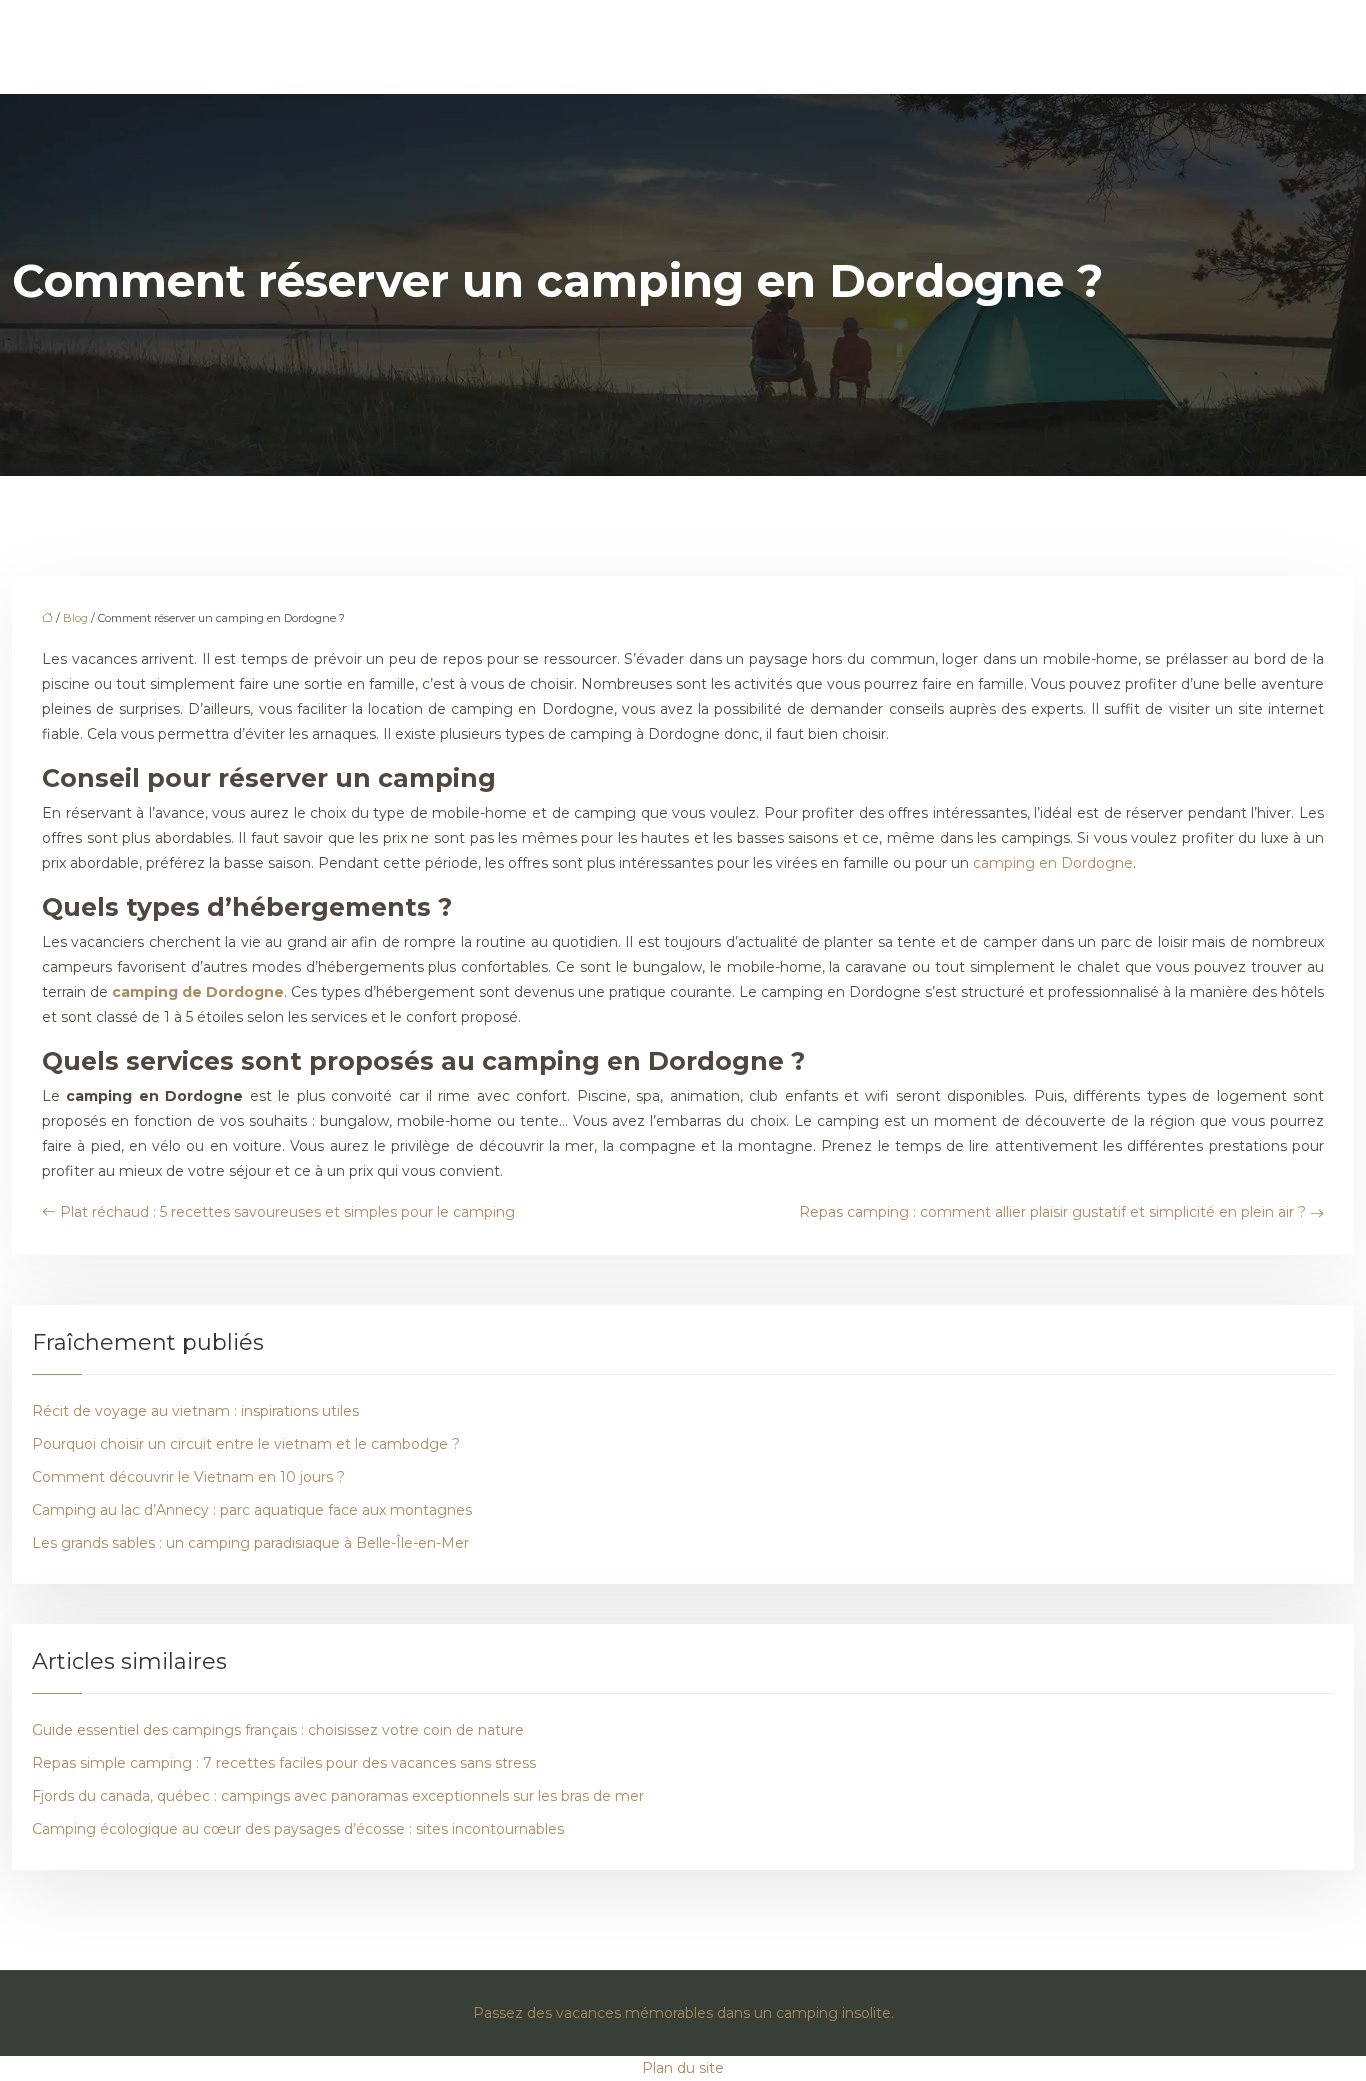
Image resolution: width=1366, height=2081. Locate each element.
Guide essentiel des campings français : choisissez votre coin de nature (278, 1730)
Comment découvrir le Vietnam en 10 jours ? (188, 1477)
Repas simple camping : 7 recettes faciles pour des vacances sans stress (284, 1763)
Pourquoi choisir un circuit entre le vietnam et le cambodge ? (246, 1444)
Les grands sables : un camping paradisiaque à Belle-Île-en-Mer (250, 1543)
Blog (75, 618)
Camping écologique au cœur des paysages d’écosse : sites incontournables (298, 1829)
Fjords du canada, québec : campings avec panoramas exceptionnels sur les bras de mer (338, 1796)
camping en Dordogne (1053, 863)
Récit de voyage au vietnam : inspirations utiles (195, 1411)
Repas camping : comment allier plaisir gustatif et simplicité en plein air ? (1052, 1212)
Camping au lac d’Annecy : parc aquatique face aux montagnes (252, 1510)
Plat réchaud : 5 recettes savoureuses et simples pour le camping (287, 1212)
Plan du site (683, 2068)
